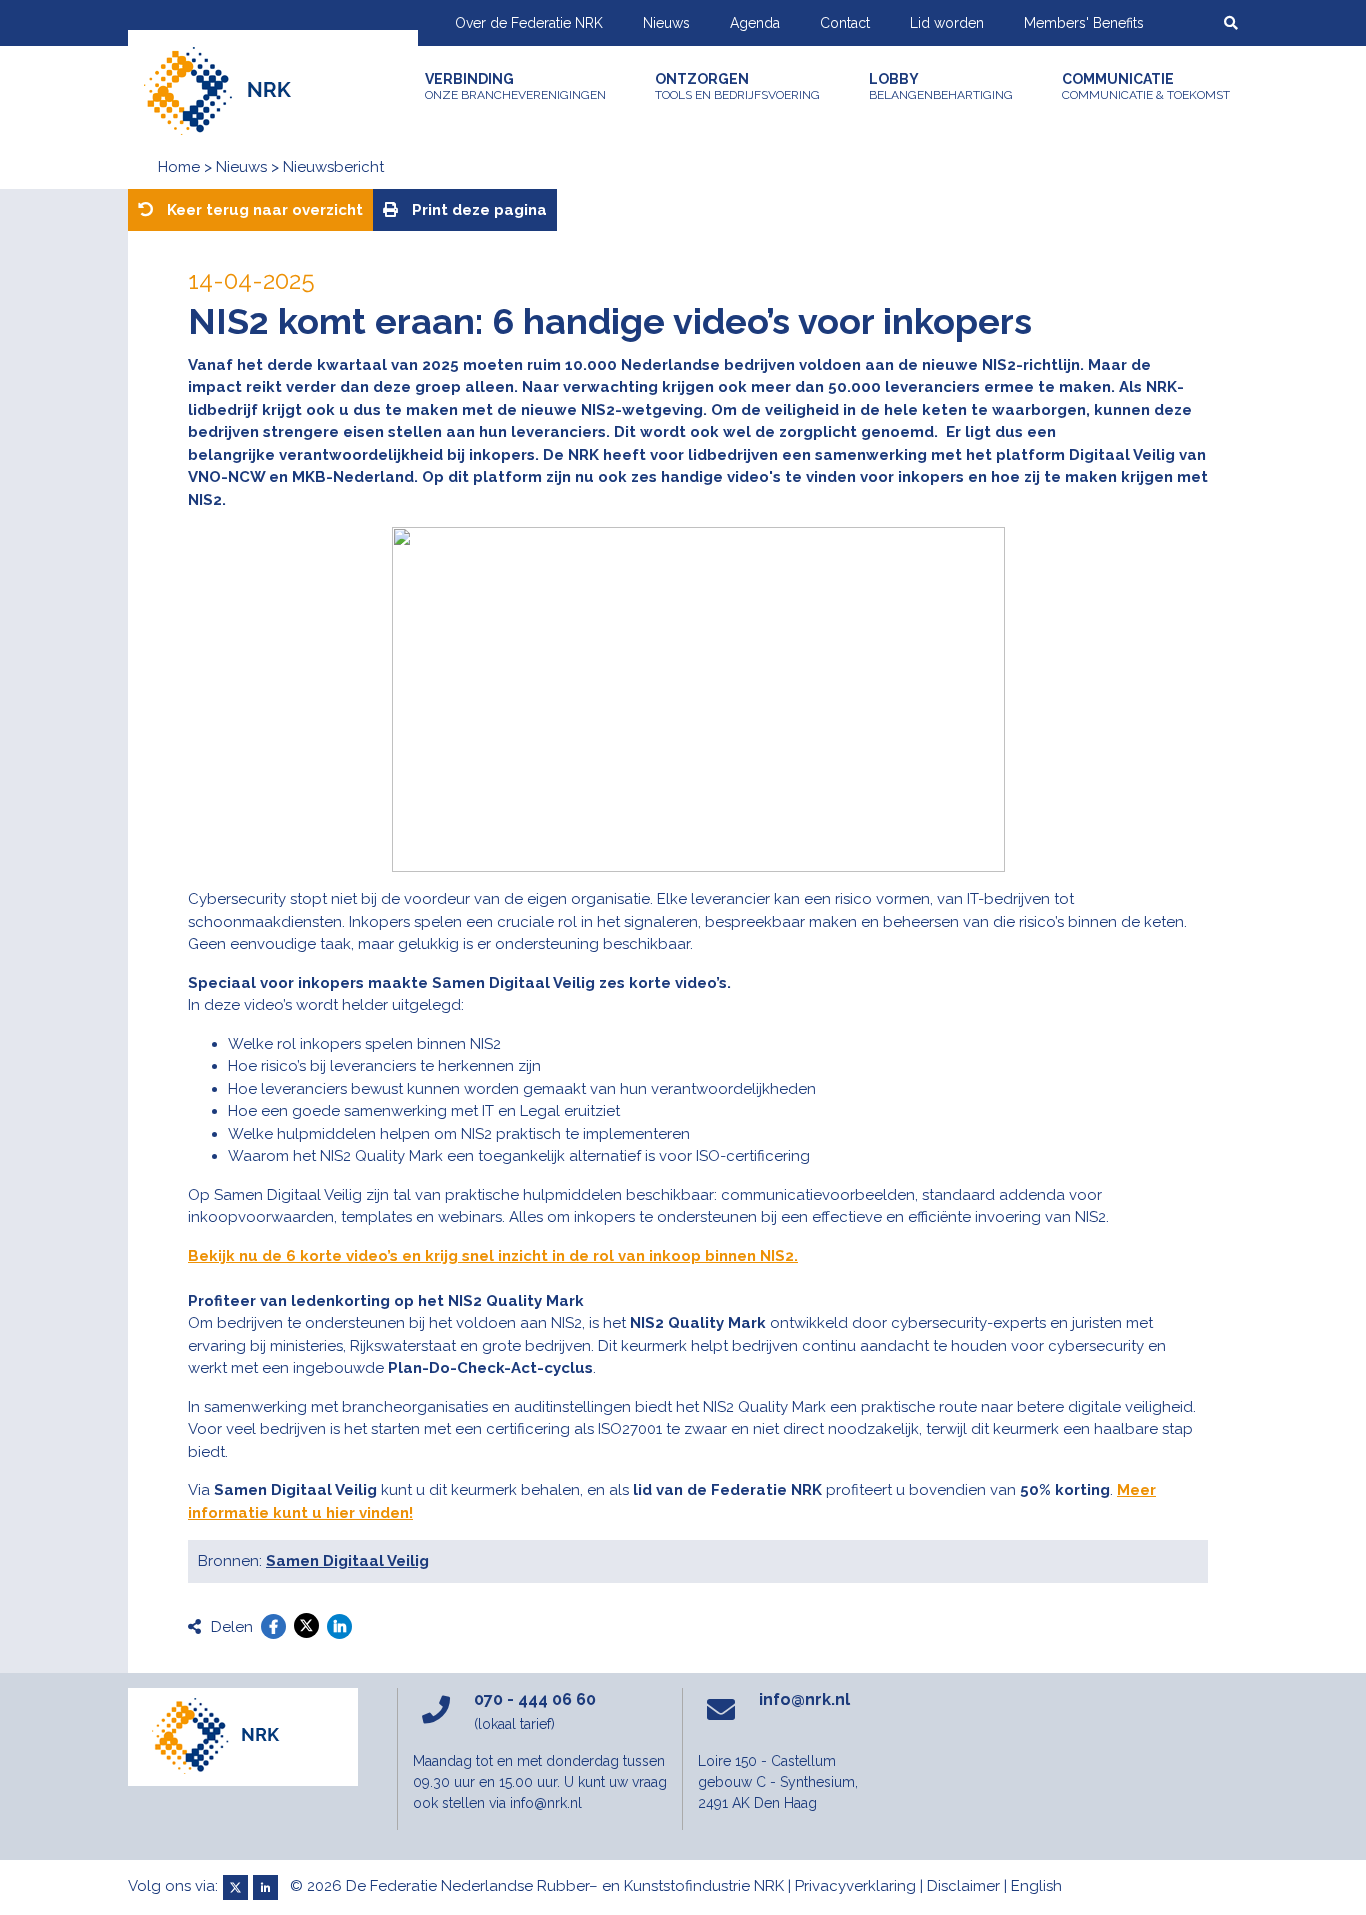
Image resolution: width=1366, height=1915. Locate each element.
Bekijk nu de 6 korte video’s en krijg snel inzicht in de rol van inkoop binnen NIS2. (493, 1256)
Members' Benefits (1084, 23)
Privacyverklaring (855, 1886)
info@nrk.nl (804, 1699)
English (1036, 1886)
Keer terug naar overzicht (263, 210)
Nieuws (666, 23)
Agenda (755, 23)
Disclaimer (963, 1886)
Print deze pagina (477, 210)
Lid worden (947, 23)
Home (179, 167)
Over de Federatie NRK (529, 23)
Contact (845, 23)
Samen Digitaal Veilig (347, 1561)
